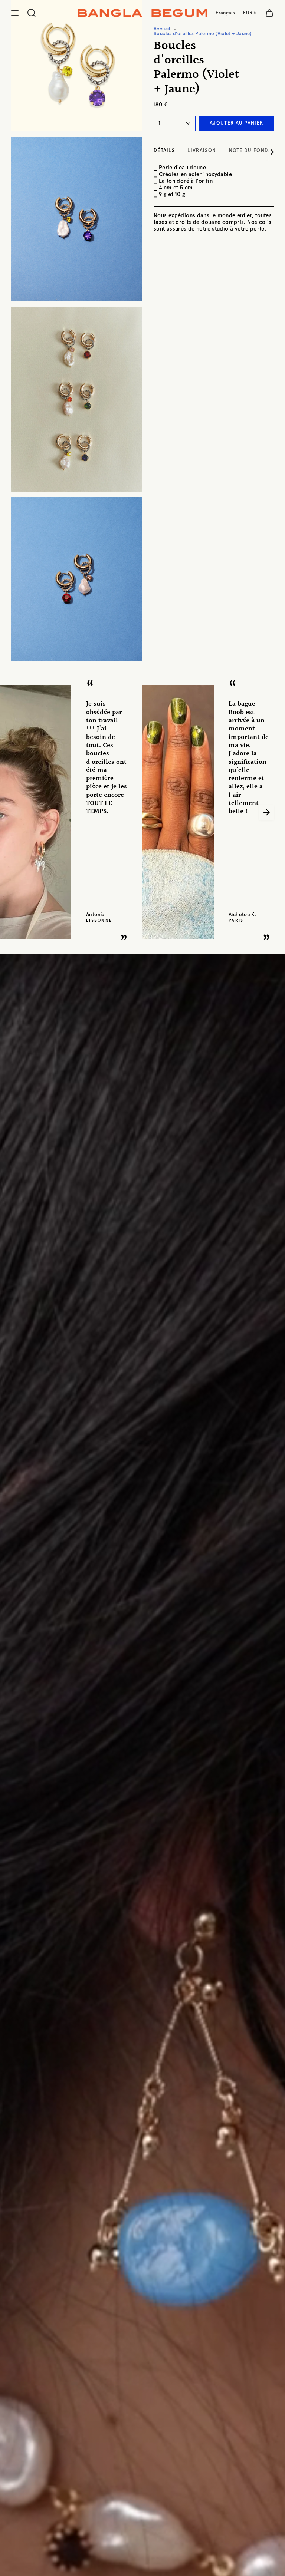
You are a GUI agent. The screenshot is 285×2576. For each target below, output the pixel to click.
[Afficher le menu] (15, 13)
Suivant (266, 812)
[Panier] (269, 13)
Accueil (162, 29)
